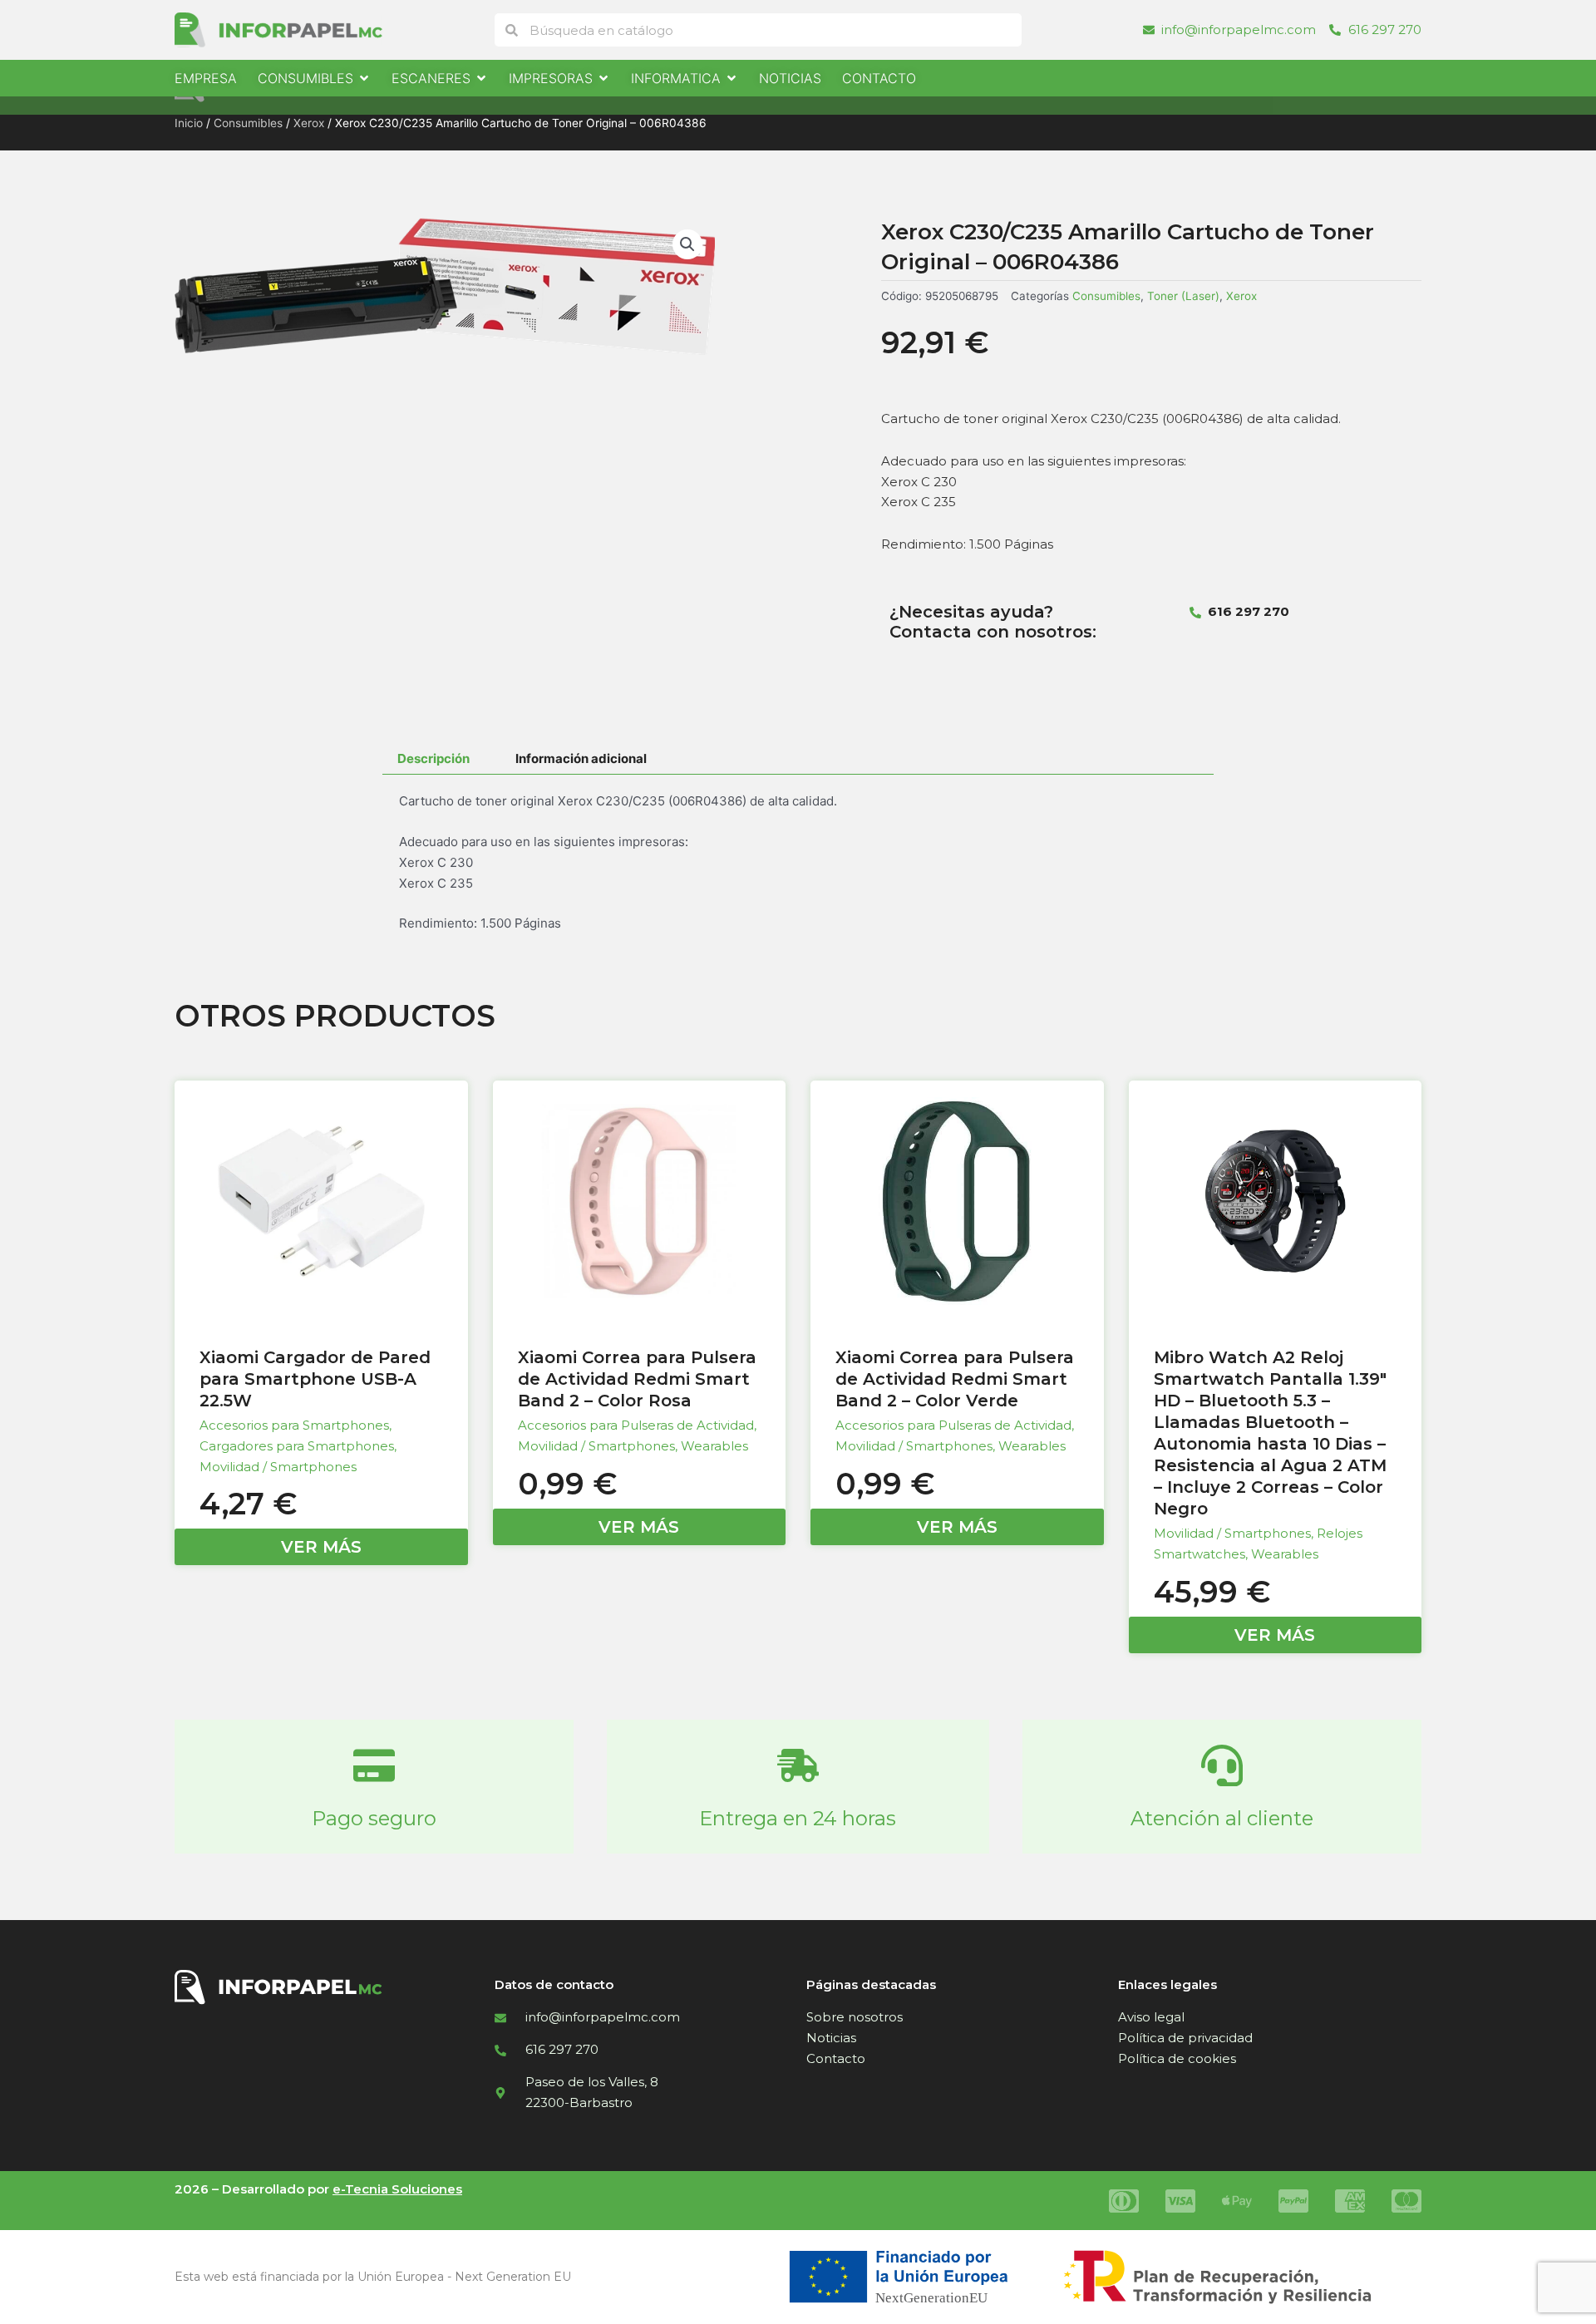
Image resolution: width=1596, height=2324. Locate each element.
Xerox (309, 123)
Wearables (714, 1446)
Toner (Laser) (1183, 296)
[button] (687, 244)
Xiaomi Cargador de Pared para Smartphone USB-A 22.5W (315, 1379)
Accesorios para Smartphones (294, 1425)
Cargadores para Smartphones (297, 1446)
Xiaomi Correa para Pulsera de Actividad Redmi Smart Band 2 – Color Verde (955, 1379)
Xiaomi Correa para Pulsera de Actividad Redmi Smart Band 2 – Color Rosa (637, 1379)
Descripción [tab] (433, 758)
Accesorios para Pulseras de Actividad (636, 1425)
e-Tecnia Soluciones (397, 2189)
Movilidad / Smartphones (278, 1467)
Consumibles (248, 123)
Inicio (189, 123)
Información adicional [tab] (581, 758)
